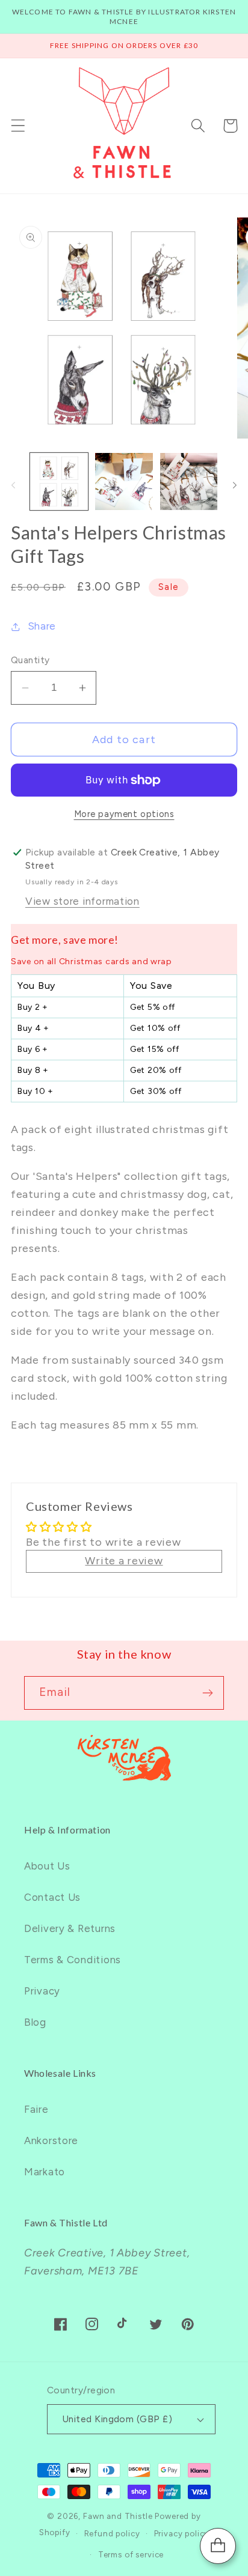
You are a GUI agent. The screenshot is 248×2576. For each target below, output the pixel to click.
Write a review (124, 1561)
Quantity (30, 660)
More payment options (124, 814)
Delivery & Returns (70, 1928)
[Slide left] (13, 485)
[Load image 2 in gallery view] (124, 482)
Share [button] (42, 626)
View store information (82, 901)
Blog (35, 2022)
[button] (18, 126)
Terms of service (131, 2554)
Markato (45, 2172)
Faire (36, 2109)
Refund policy (112, 2533)
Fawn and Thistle (118, 2516)
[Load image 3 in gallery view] (189, 482)
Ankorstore (51, 2140)
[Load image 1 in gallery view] (59, 482)
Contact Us (52, 1897)
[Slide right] (235, 485)
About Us (47, 1866)
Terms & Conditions (73, 1960)
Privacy (42, 1991)
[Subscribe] (207, 1693)
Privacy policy (182, 2533)
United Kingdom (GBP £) (117, 2419)
